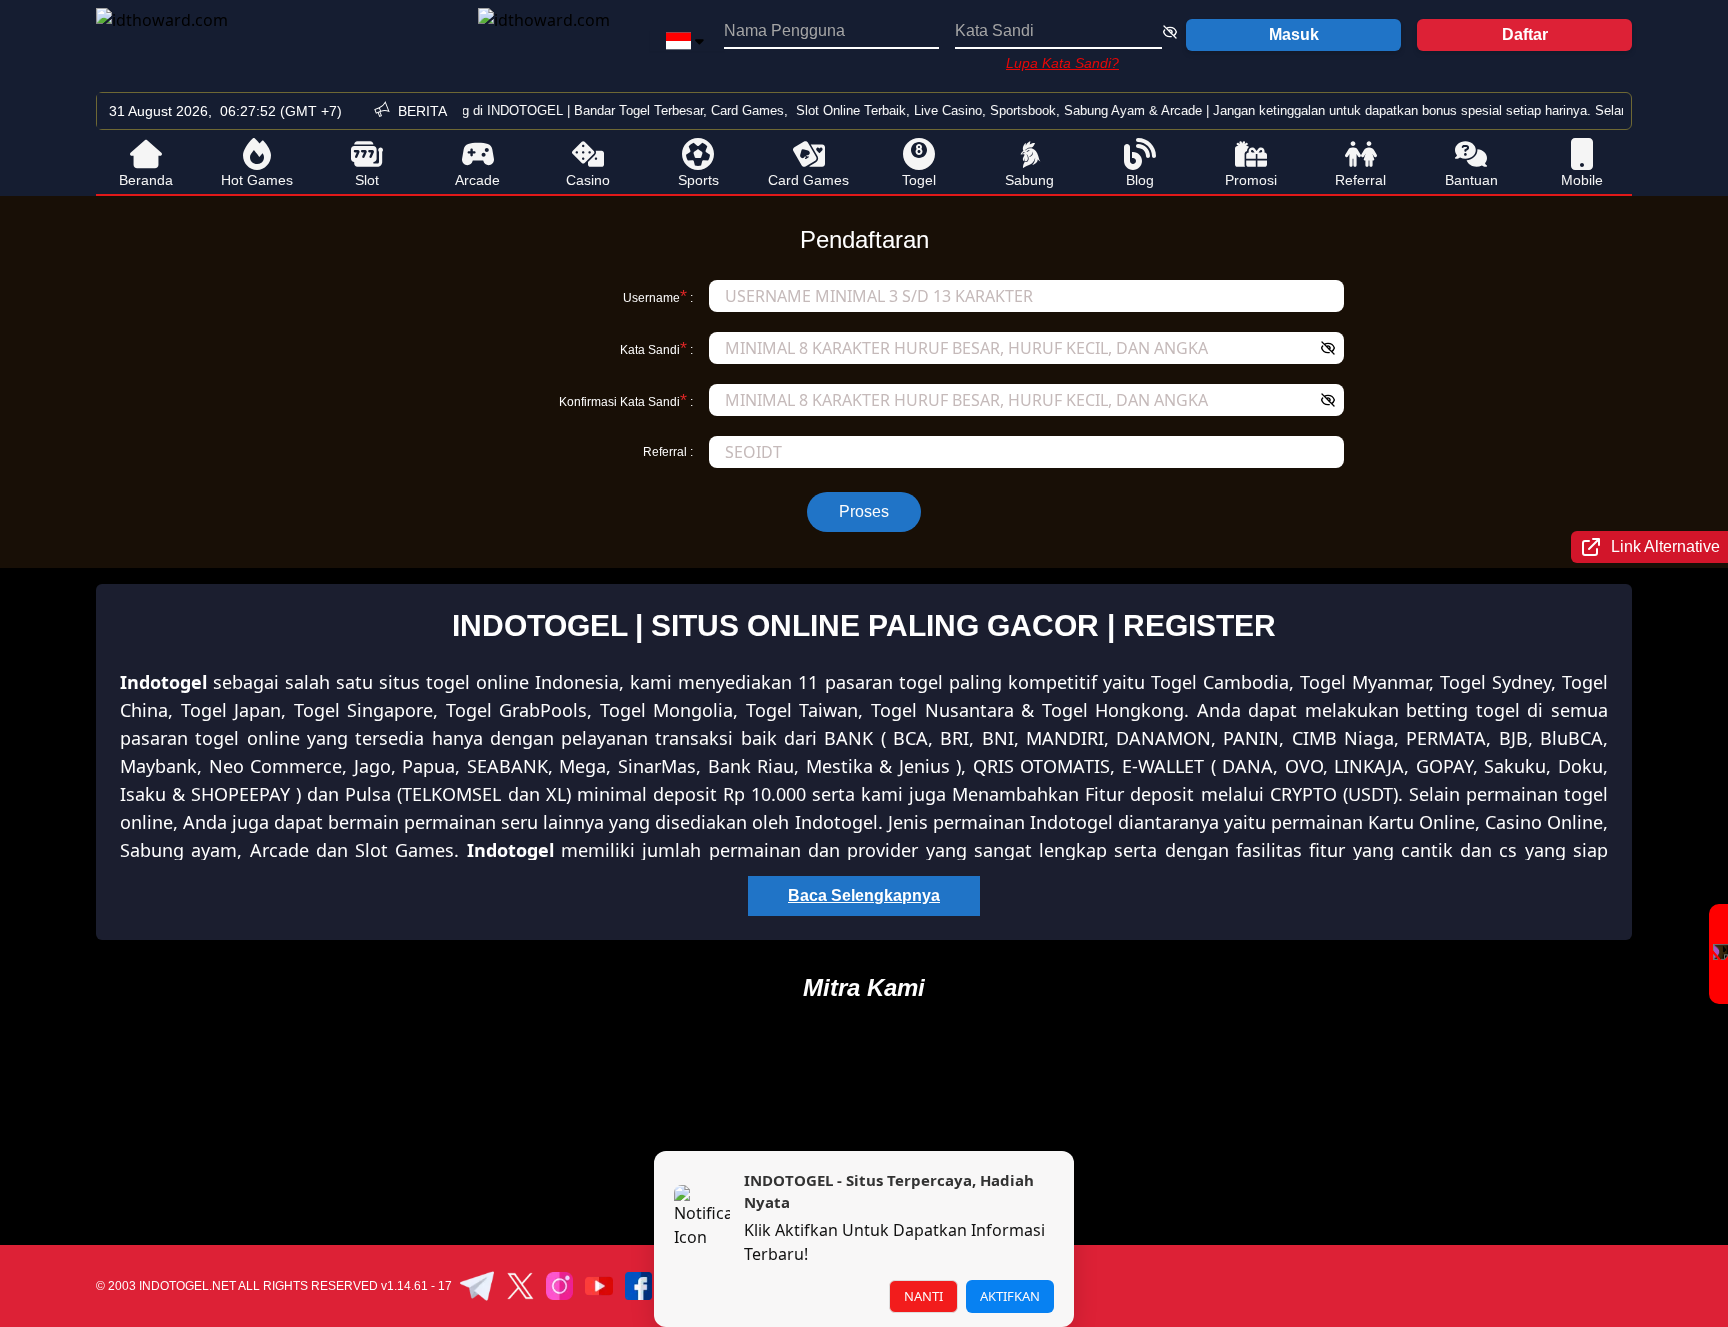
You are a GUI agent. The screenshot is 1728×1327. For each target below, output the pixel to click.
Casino (588, 180)
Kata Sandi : (656, 348)
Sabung (1029, 180)
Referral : (668, 452)
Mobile (1582, 180)
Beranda (146, 180)
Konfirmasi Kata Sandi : (626, 400)
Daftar (1525, 34)
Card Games (808, 180)
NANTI (923, 1296)
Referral (1360, 180)
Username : (658, 296)
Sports (698, 180)
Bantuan (1471, 180)
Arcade (477, 180)
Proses (864, 511)
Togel (919, 180)
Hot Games (257, 180)
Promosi (1251, 180)
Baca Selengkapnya (864, 895)
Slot (367, 180)
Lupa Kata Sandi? (1062, 63)
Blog (1140, 180)
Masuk (1294, 34)
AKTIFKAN (1010, 1296)
